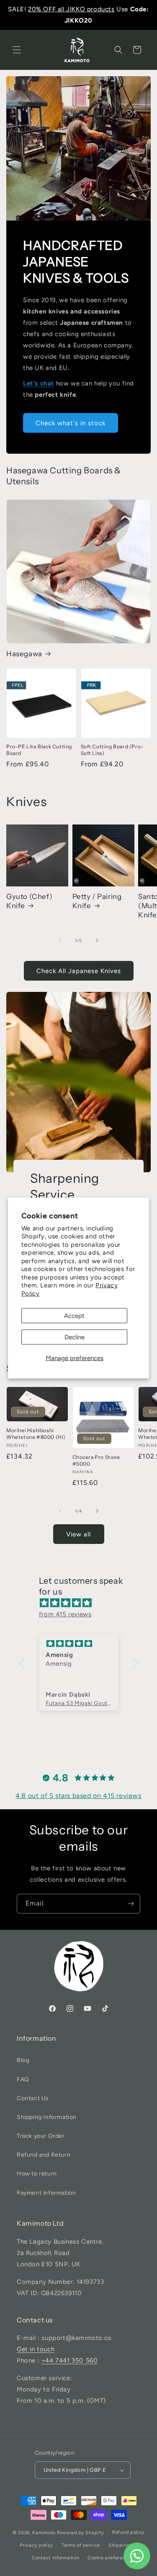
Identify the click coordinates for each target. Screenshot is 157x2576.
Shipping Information (47, 2117)
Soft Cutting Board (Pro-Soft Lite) (112, 750)
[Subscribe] (131, 1904)
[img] (83, 1603)
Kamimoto (44, 2533)
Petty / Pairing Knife (97, 901)
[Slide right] (97, 940)
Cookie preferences (111, 2558)
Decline (75, 1337)
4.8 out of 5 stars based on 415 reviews (78, 1796)
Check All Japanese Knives (79, 971)
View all (78, 1534)
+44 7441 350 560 (70, 2360)
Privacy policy (36, 2545)
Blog (23, 2060)
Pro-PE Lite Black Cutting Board (39, 750)
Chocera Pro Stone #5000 (96, 1460)
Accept (74, 1316)
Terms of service (81, 2545)
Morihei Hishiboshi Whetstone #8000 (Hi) (36, 1434)
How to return (37, 2174)
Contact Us (33, 2098)
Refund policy (128, 2532)
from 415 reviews (65, 1614)
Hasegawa (24, 654)
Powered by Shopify (81, 2533)
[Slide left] (60, 940)
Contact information (55, 2558)
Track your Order (41, 2136)
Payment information (46, 2193)
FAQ (23, 2079)
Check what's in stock (71, 423)
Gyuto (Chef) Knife (29, 901)
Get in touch (36, 2349)
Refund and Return (44, 2155)
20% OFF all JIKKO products (71, 9)
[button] (17, 50)
